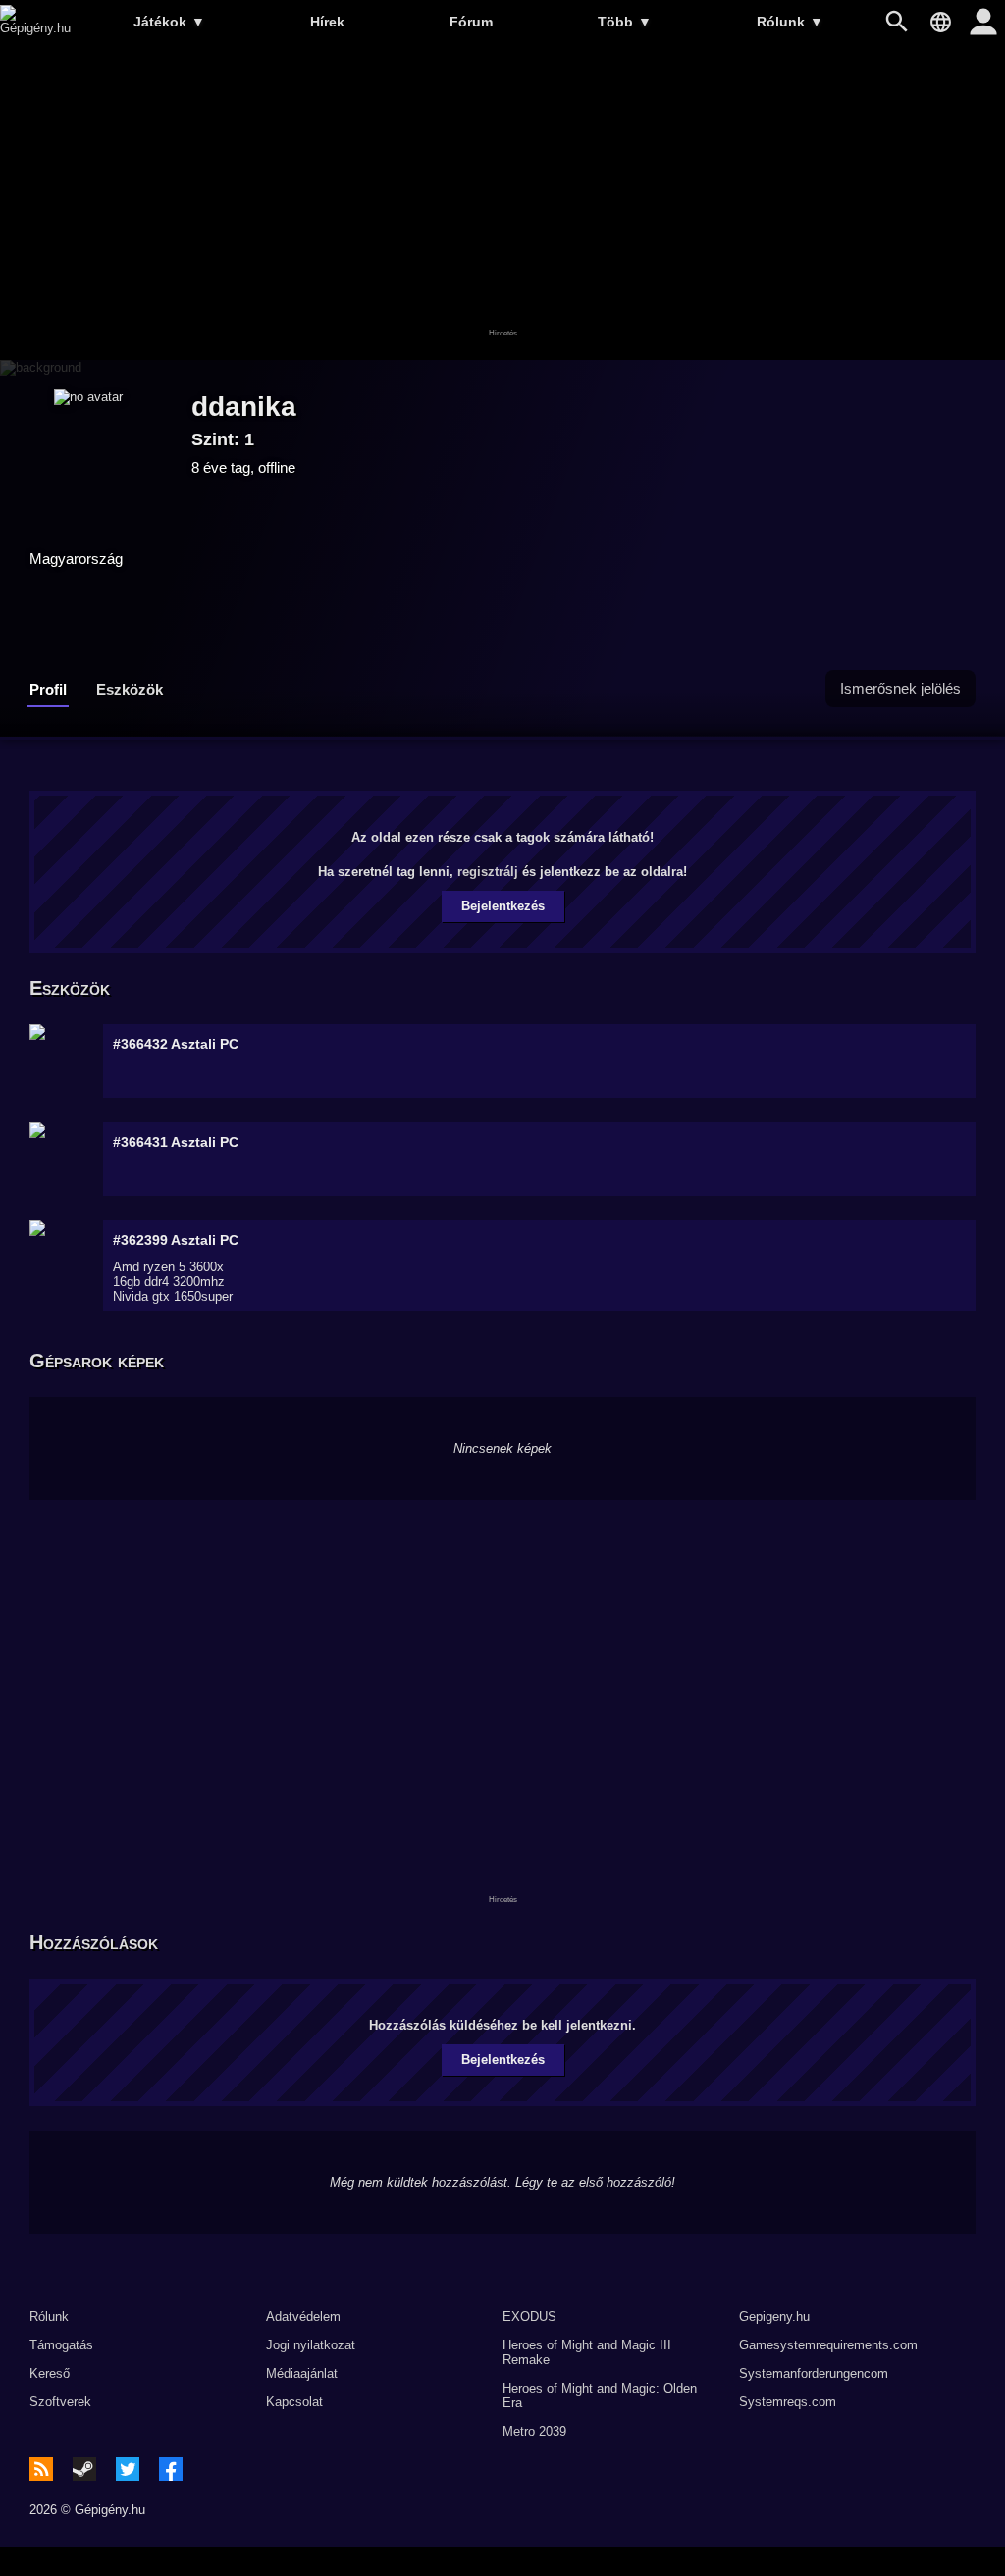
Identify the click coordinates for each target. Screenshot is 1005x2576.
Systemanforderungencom (814, 2373)
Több (625, 22)
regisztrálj (488, 872)
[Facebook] (171, 2469)
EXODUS (529, 2317)
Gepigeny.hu (774, 2317)
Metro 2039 (534, 2431)
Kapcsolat (294, 2402)
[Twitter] (128, 2469)
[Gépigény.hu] (35, 28)
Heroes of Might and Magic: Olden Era (600, 2396)
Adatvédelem (303, 2317)
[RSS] (41, 2469)
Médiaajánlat (302, 2373)
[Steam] (84, 2469)
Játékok (169, 22)
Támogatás (61, 2345)
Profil (48, 689)
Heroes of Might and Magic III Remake (587, 2352)
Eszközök (130, 689)
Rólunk (790, 22)
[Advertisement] (502, 203)
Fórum (471, 22)
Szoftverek (60, 2402)
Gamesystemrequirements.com (828, 2345)
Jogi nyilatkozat (311, 2345)
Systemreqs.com (788, 2402)
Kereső (50, 2373)
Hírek (327, 22)
